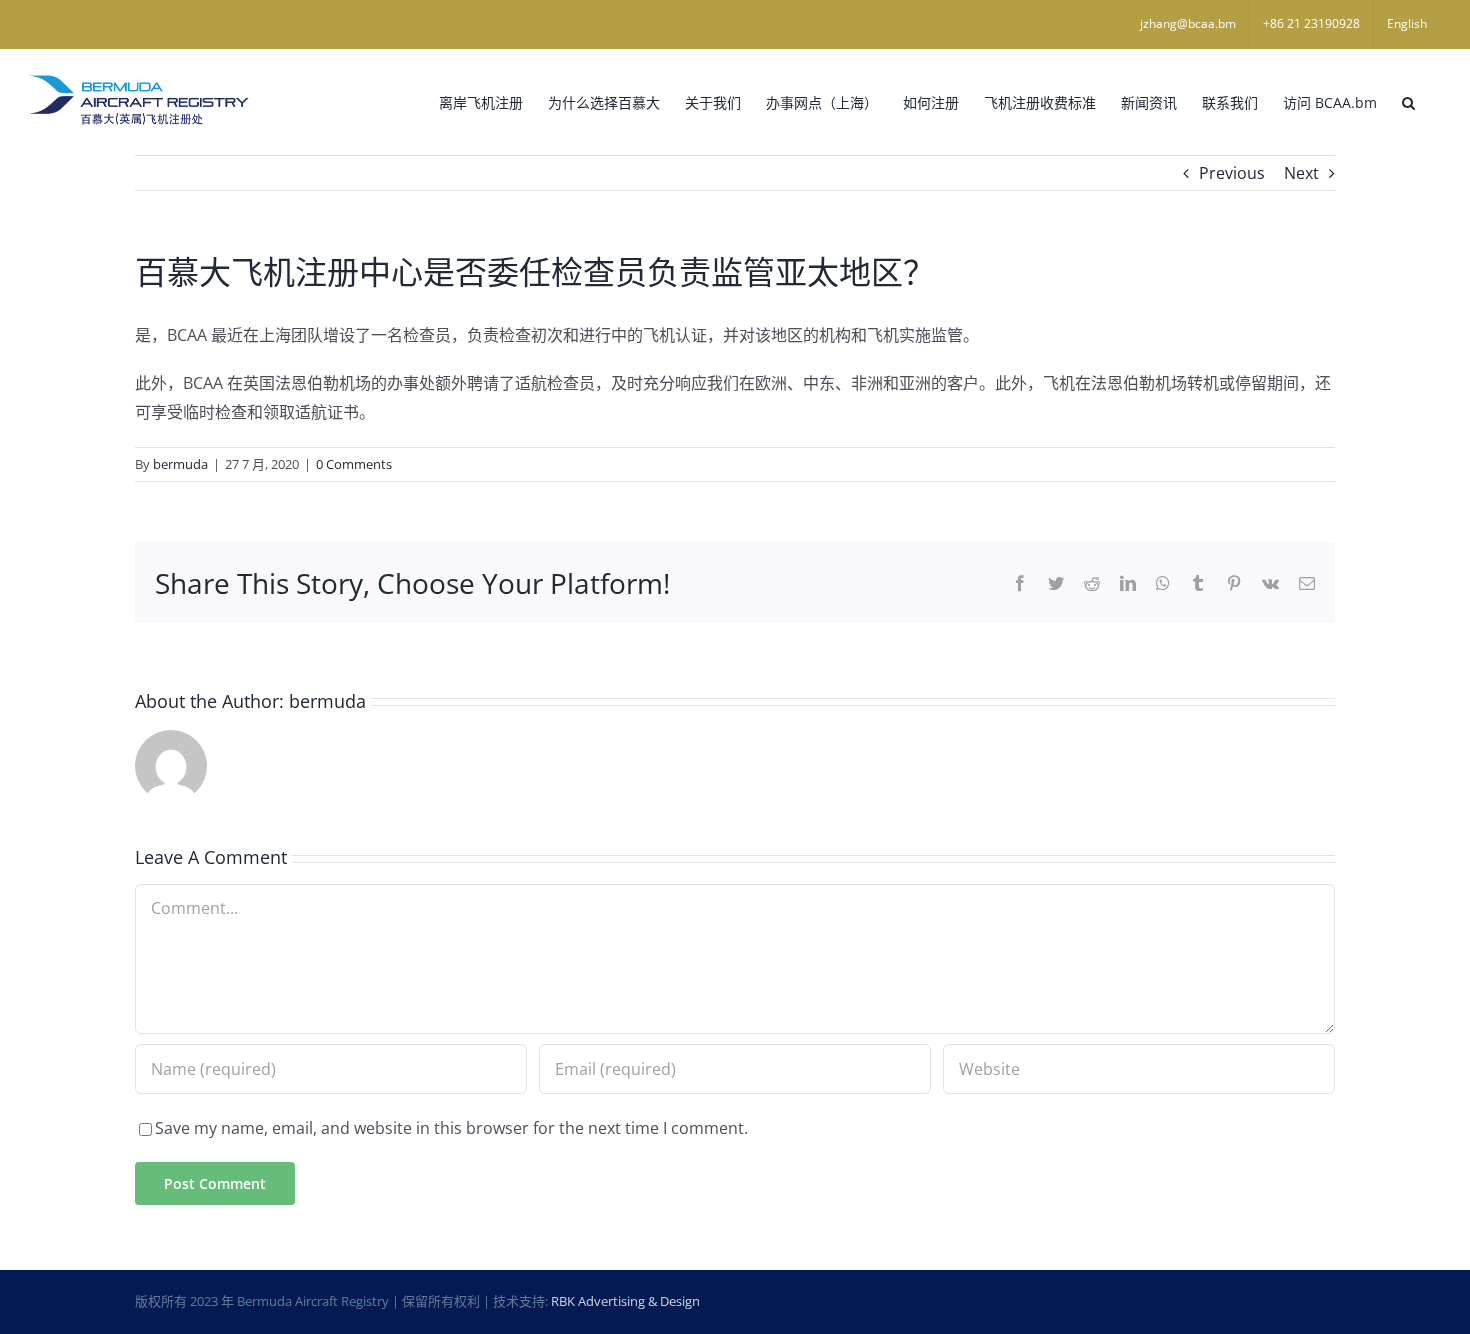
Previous (1232, 173)
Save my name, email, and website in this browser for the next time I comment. (451, 1128)
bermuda (180, 464)
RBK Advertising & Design (625, 1301)
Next (1301, 173)
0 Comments (354, 464)
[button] (1408, 101)
